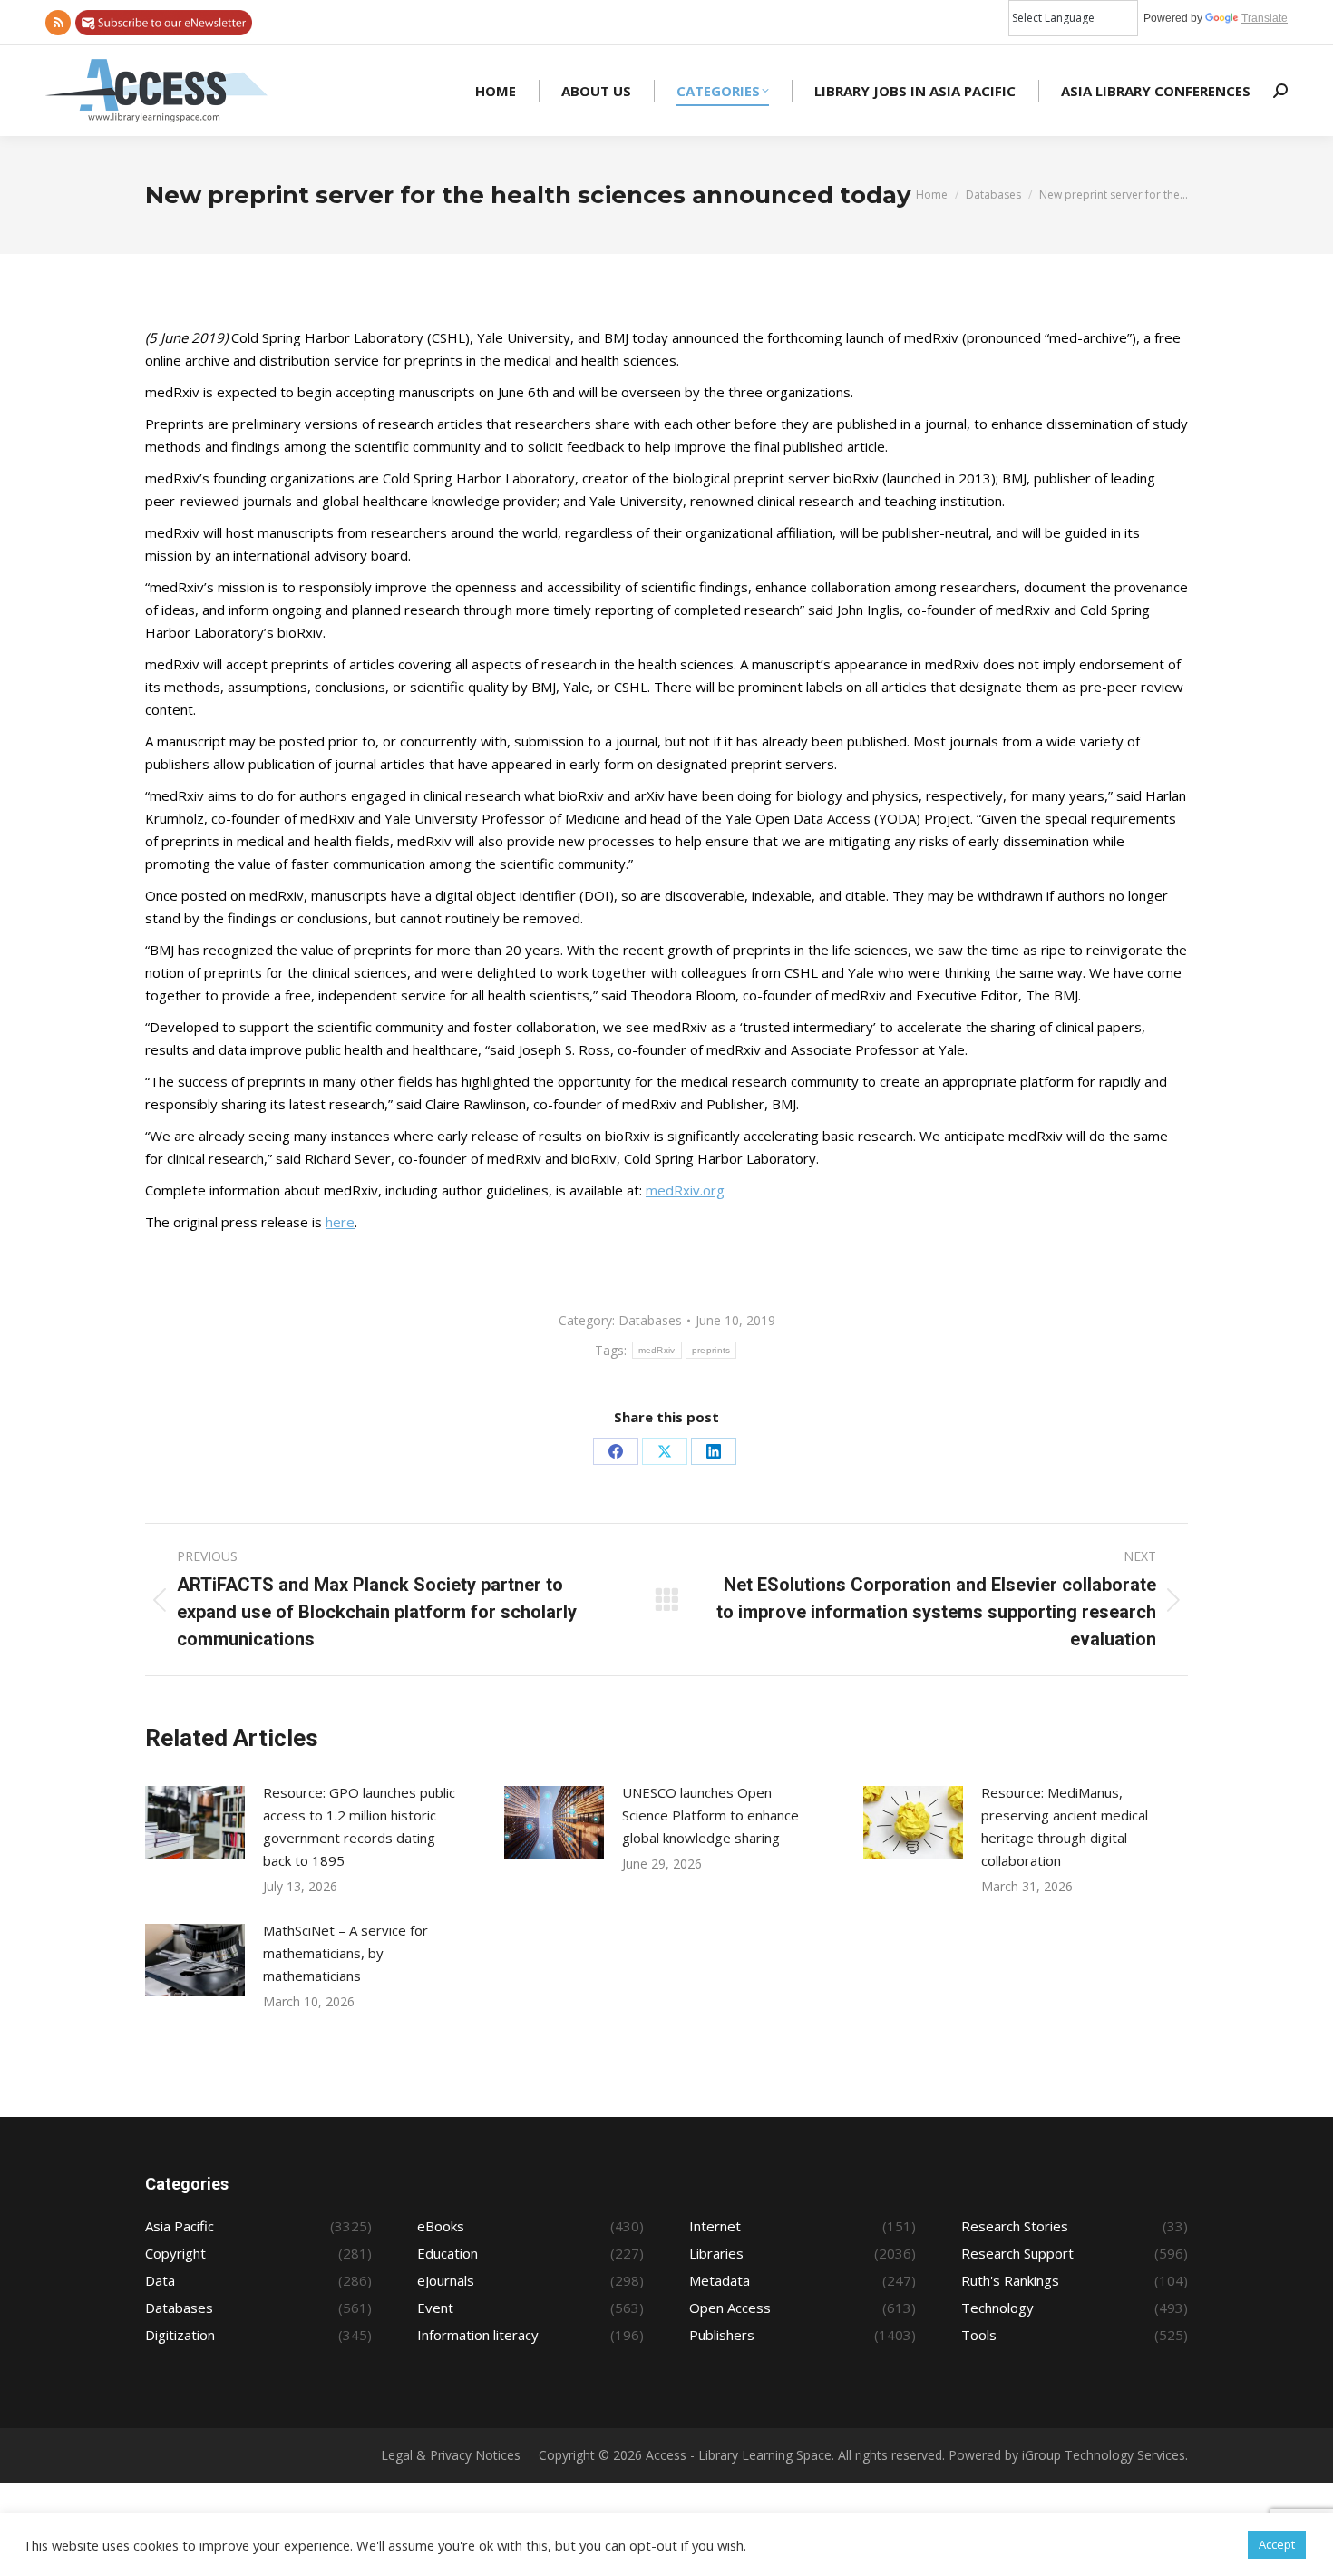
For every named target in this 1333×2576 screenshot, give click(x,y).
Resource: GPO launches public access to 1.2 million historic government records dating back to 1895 (359, 1826)
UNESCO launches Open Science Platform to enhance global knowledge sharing (710, 1815)
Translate (1265, 18)
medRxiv (657, 1350)
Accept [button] (1277, 2544)
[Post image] (195, 1822)
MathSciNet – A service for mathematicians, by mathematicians (345, 1953)
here (340, 1222)
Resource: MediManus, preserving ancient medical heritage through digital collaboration (1065, 1826)
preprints (711, 1350)
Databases (650, 1320)
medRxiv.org (685, 1190)
